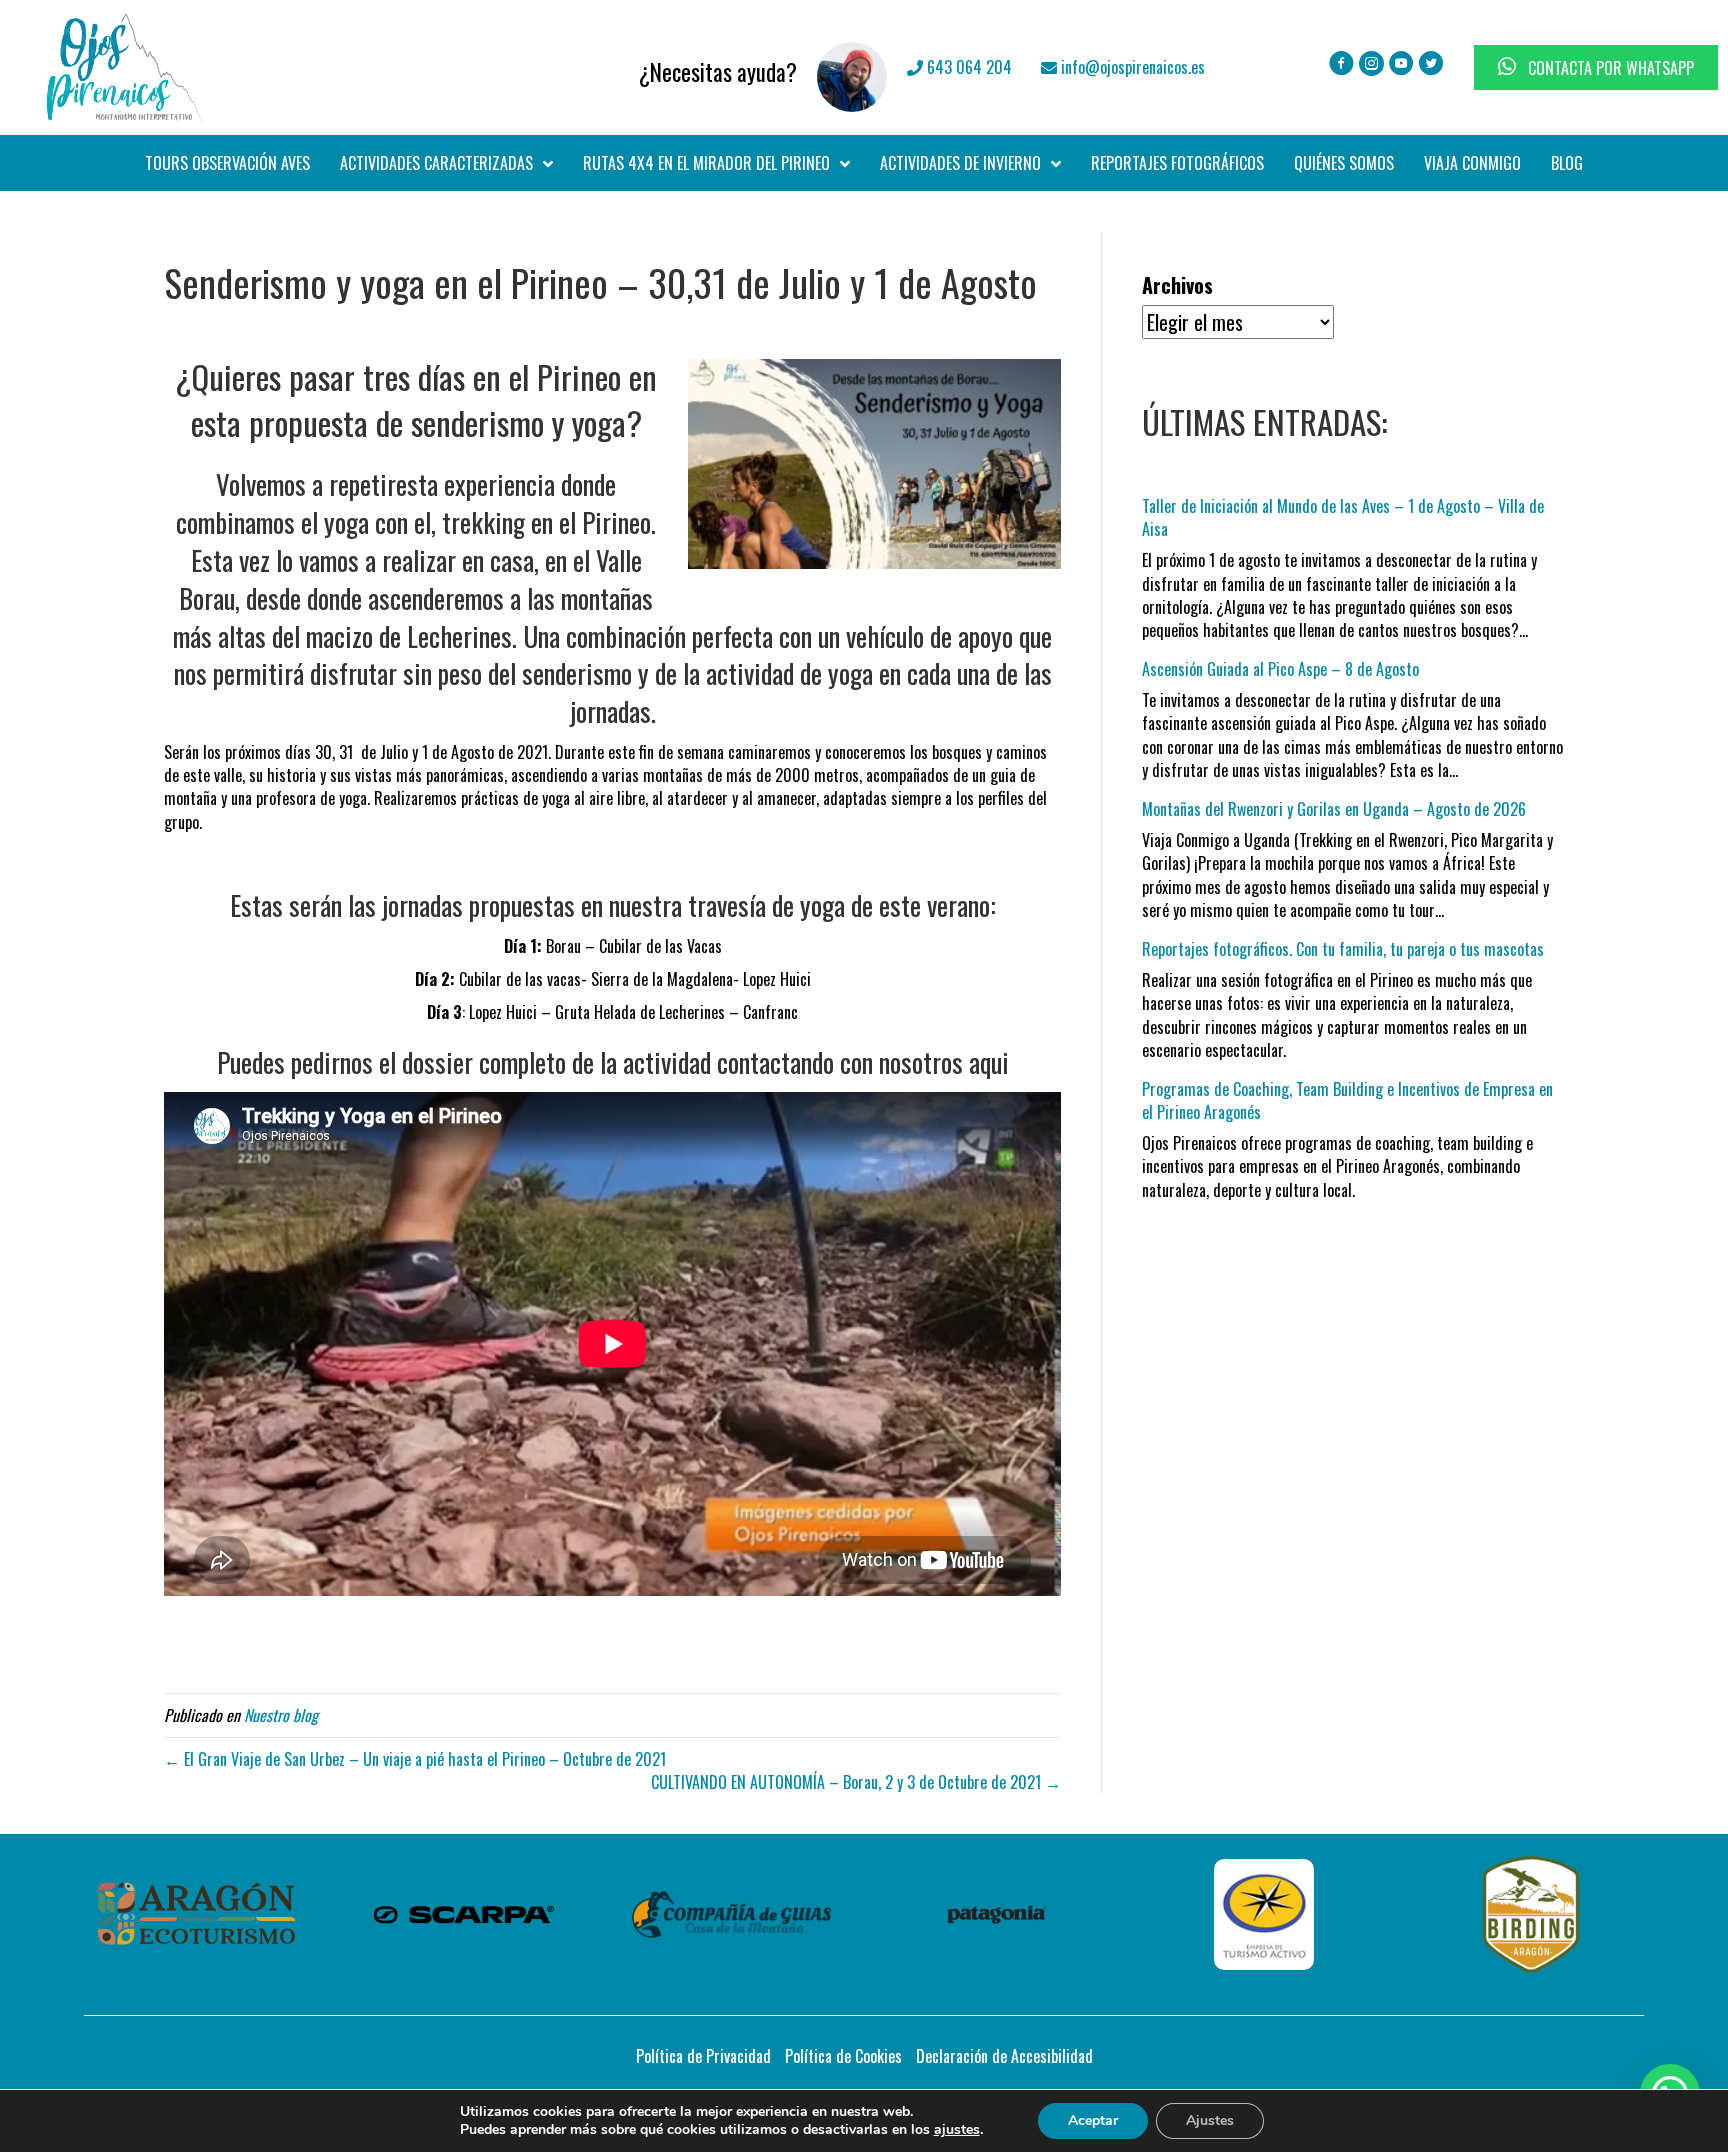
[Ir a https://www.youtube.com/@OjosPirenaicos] (1401, 65)
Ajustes (1210, 2120)
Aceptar (1093, 2120)
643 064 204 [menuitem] (967, 67)
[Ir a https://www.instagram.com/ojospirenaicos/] (1371, 65)
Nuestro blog (281, 1715)
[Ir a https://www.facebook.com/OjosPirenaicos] (1341, 65)
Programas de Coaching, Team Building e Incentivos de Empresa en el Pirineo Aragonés (1347, 1100)
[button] (1667, 1927)
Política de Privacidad (703, 2056)
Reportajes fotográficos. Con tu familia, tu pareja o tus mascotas (1343, 949)
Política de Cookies (843, 2056)
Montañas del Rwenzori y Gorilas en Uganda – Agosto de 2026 (1334, 809)
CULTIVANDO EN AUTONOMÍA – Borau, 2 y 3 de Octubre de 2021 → (856, 1782)
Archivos (1177, 285)
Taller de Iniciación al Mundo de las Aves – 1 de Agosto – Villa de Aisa (1343, 517)
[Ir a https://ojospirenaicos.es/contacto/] (619, 67)
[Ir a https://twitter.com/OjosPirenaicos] (1431, 65)
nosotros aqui (944, 1062)
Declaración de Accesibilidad (1004, 2056)
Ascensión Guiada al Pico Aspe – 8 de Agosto (1280, 669)
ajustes (957, 2130)
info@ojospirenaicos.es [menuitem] (1131, 67)
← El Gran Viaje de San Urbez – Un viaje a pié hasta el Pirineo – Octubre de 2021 (415, 1759)
